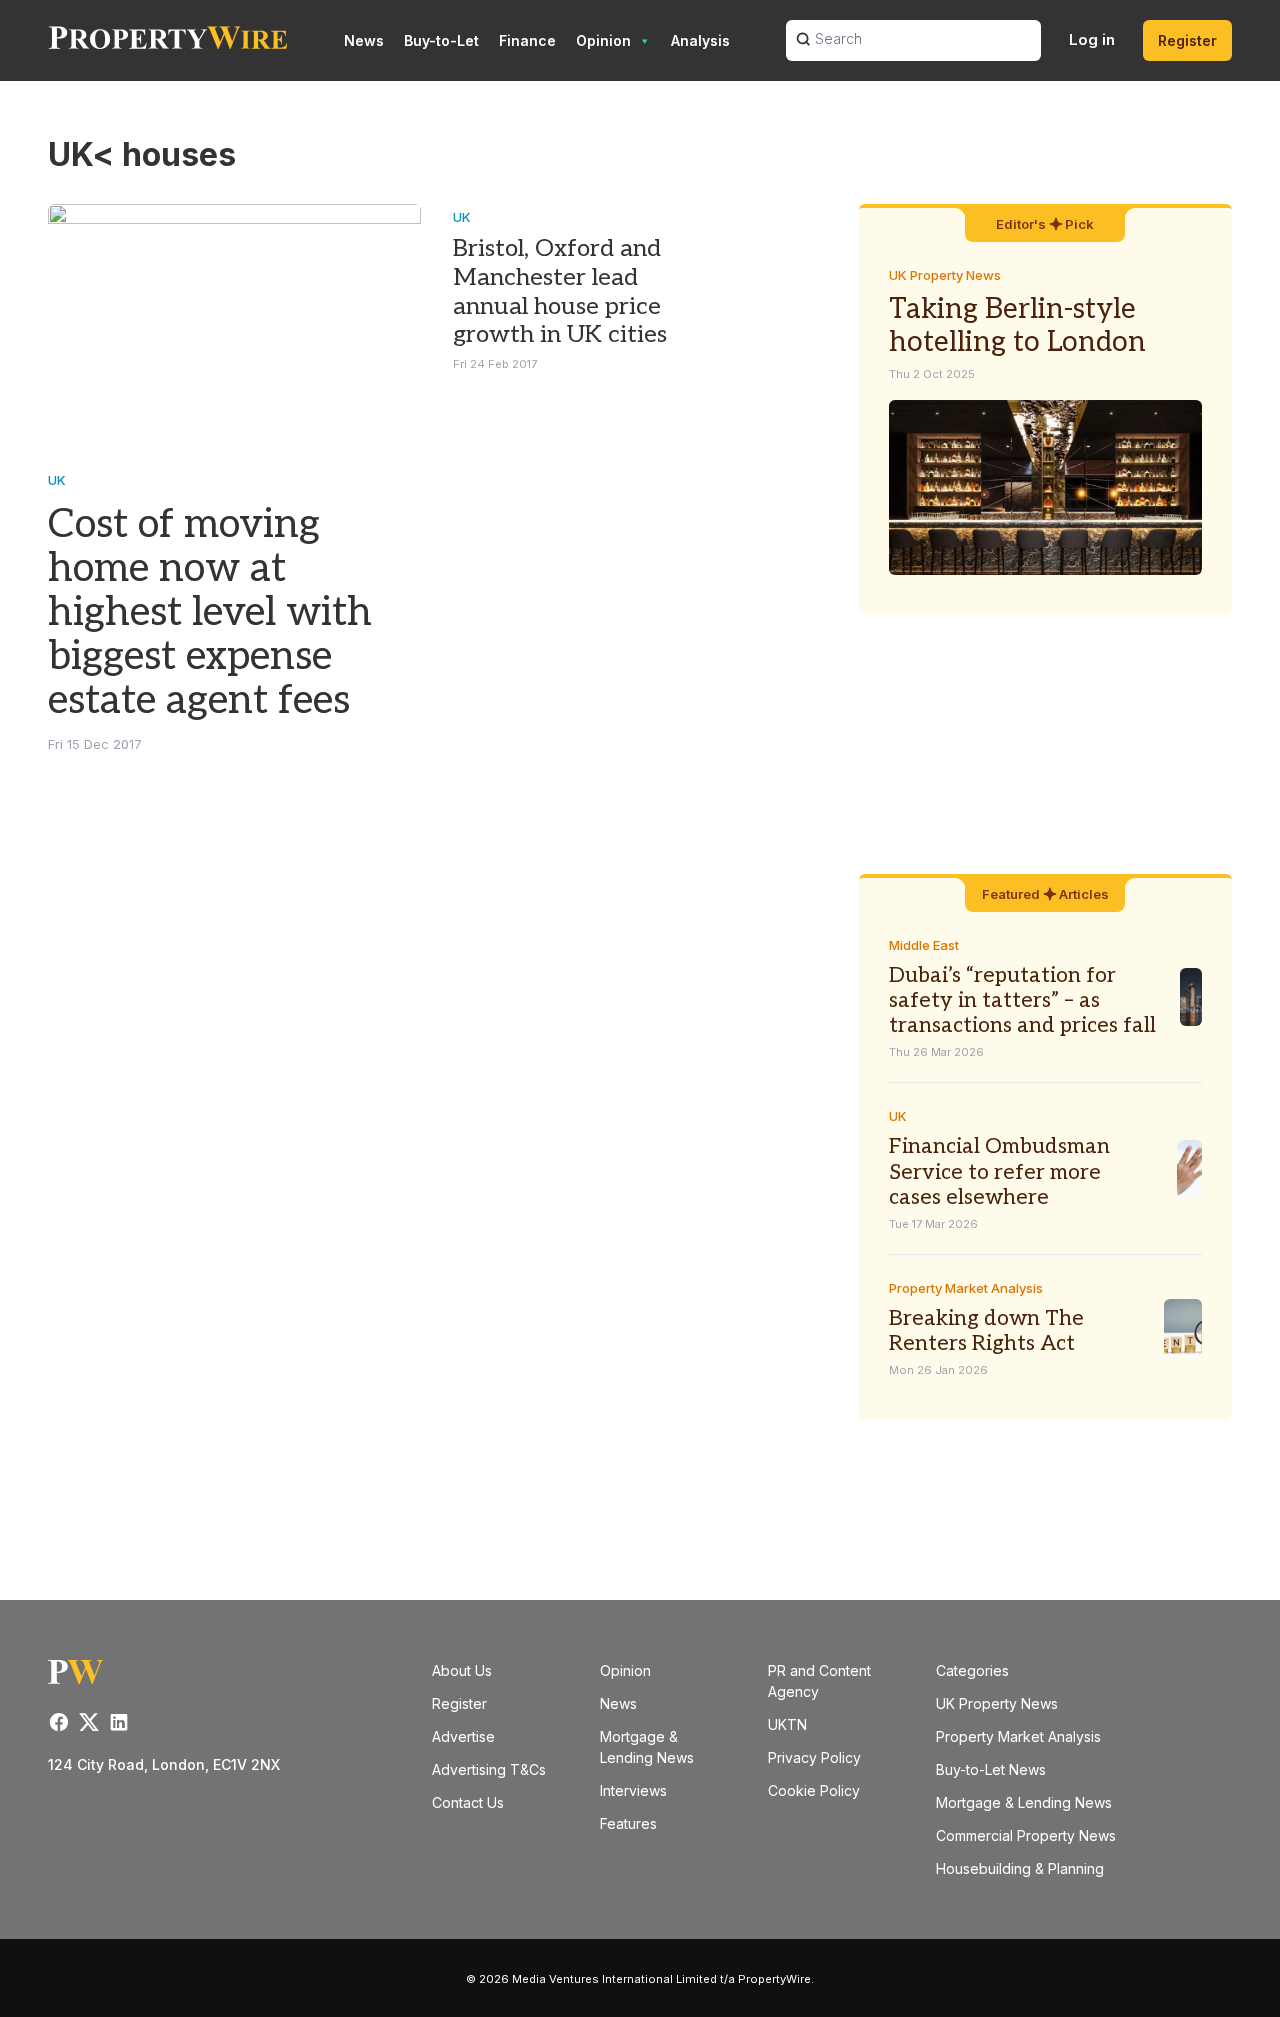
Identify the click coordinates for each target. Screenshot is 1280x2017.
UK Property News (945, 275)
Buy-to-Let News (991, 1769)
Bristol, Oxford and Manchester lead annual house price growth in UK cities (560, 291)
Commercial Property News (1026, 1835)
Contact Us (468, 1802)
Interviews (633, 1790)
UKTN (787, 1724)
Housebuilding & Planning (1020, 1868)
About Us (462, 1670)
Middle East (924, 945)
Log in (1092, 39)
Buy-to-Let (441, 40)
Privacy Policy (814, 1757)
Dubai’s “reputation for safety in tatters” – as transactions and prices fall (1022, 1000)
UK (57, 480)
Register (1187, 40)
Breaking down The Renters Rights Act (986, 1331)
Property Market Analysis (966, 1288)
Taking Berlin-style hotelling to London (1017, 326)
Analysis (700, 40)
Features (628, 1823)
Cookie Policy (814, 1790)
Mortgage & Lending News (1024, 1802)
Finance (527, 40)
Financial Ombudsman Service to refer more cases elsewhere (999, 1171)
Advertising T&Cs (489, 1769)
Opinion (603, 40)
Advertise (463, 1736)
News (364, 40)
